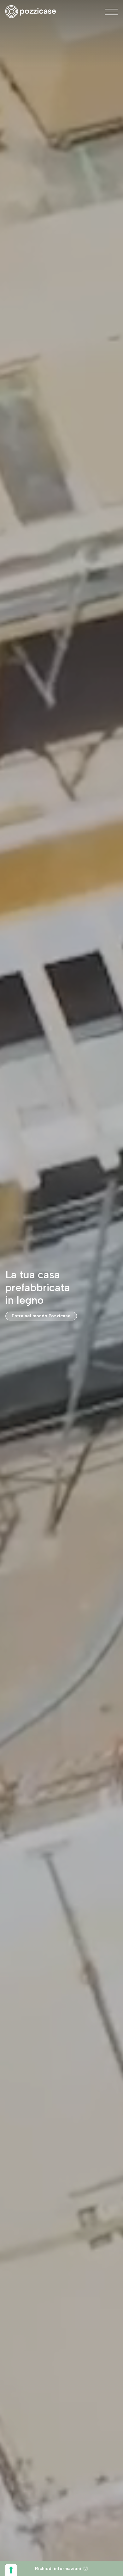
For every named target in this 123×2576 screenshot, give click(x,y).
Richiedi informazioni (58, 2568)
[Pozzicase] (31, 12)
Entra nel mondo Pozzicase (41, 1316)
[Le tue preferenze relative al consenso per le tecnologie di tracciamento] (11, 2570)
